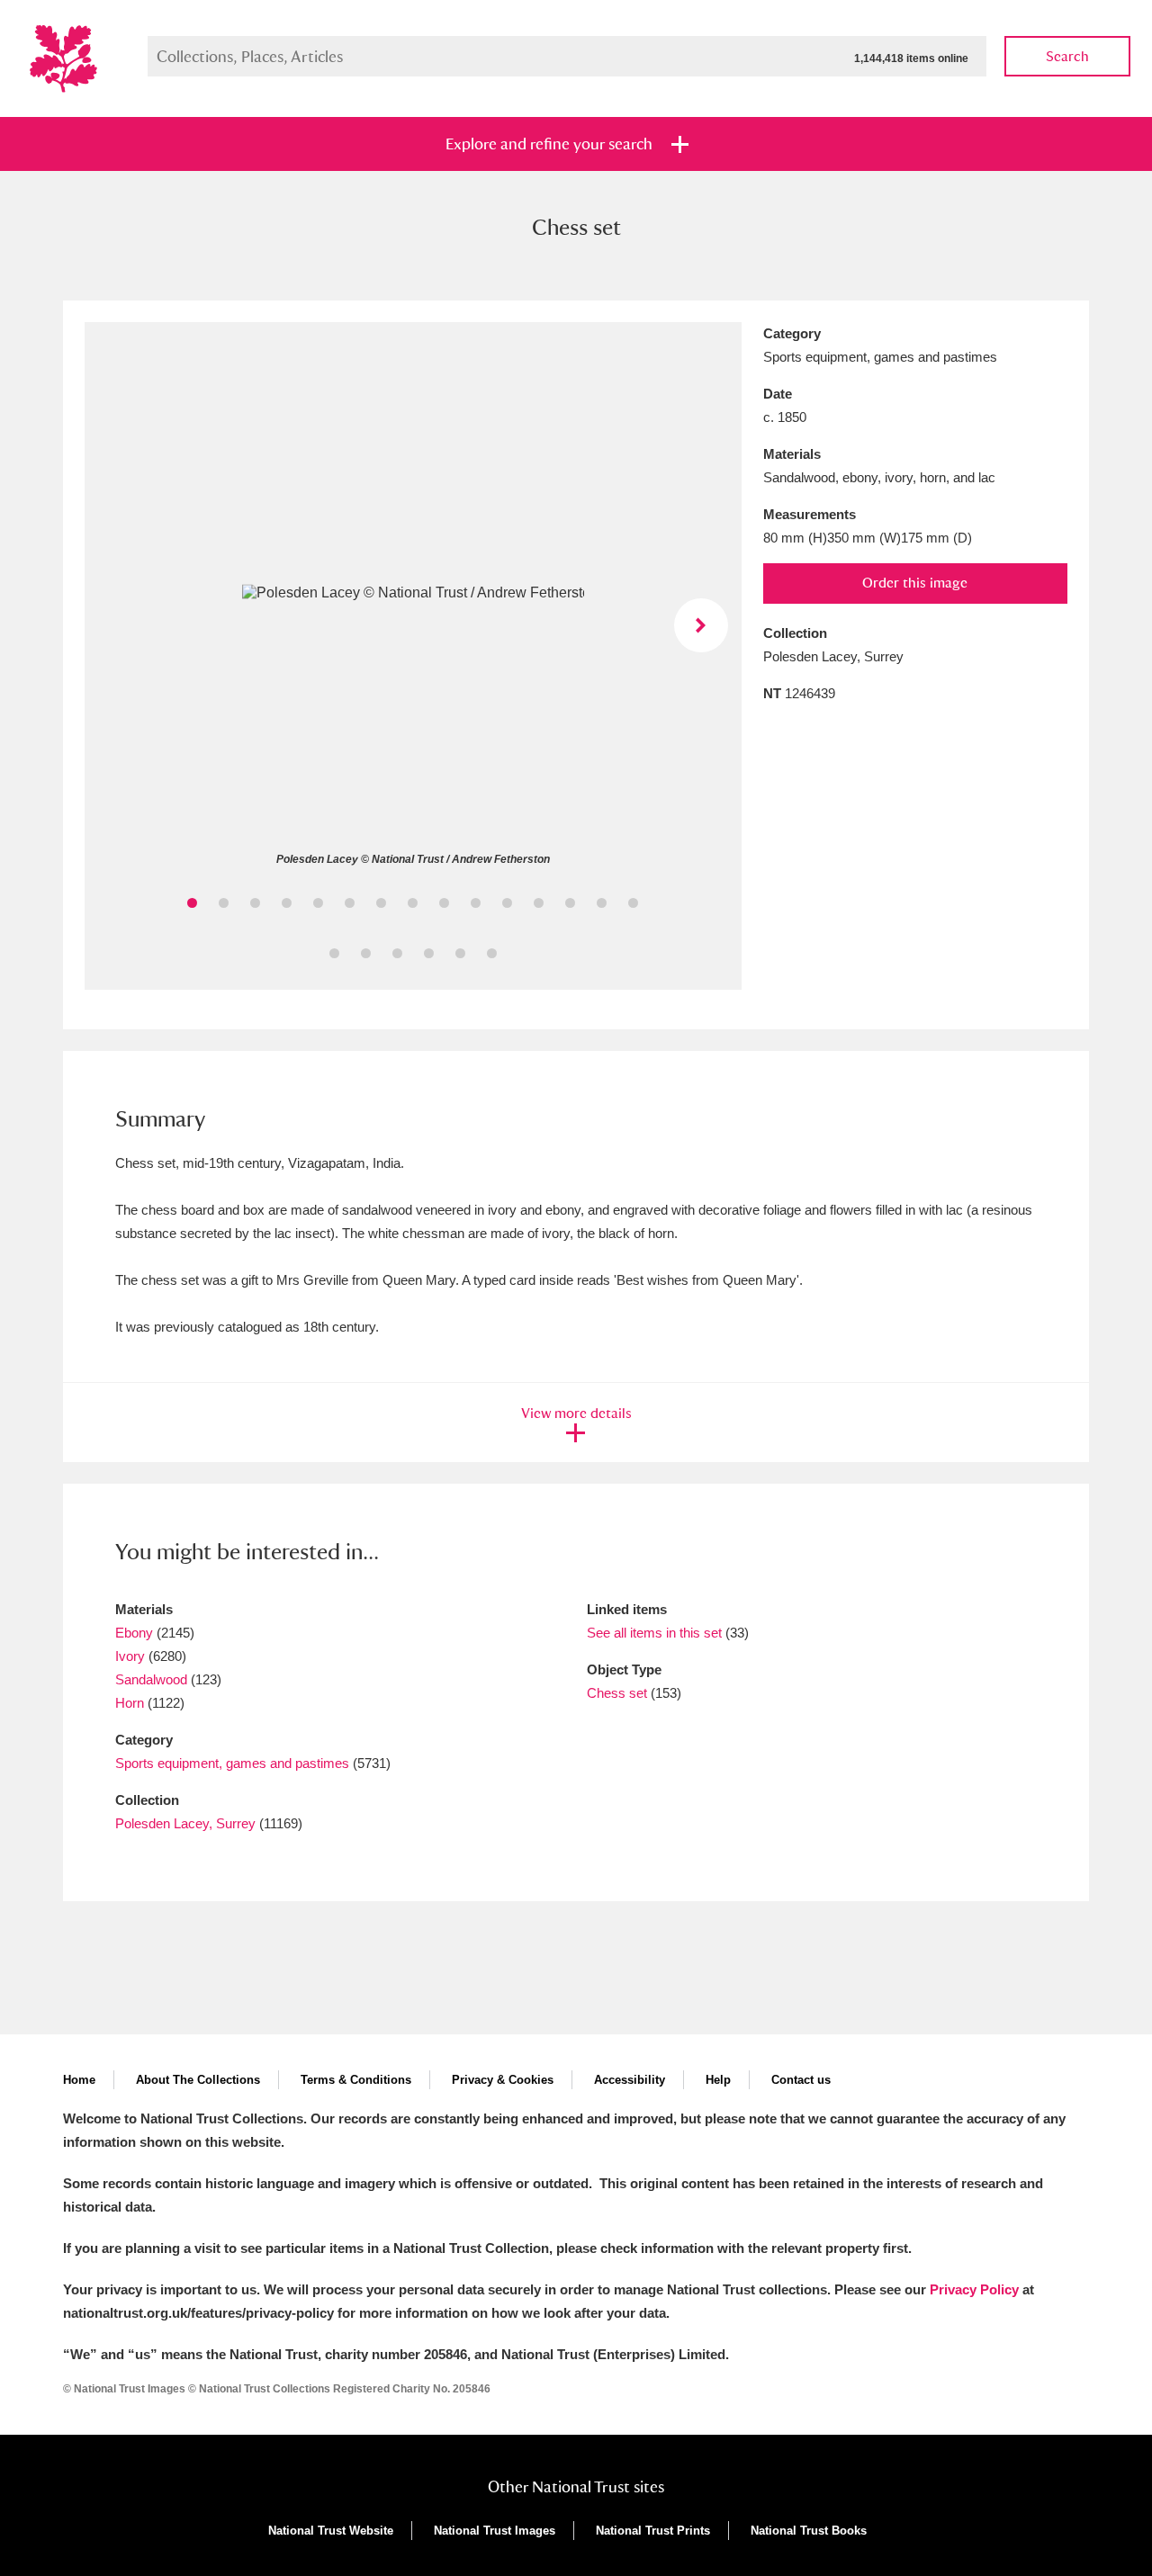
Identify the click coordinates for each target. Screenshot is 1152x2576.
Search (1067, 56)
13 (570, 903)
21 (492, 953)
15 (633, 903)
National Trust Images (495, 2531)
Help (718, 2080)
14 (602, 903)
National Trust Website (331, 2531)
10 (476, 903)
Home (79, 2080)
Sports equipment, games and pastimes (232, 1763)
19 (429, 953)
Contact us (801, 2080)
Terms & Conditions (356, 2080)
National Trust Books (809, 2531)
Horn (130, 1703)
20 (460, 953)
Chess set (617, 1693)
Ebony (134, 1633)
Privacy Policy (974, 2289)
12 (539, 903)
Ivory (130, 1656)
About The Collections (198, 2080)
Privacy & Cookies (503, 2080)
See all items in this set (654, 1633)
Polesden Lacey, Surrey (185, 1823)
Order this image (915, 583)
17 (366, 953)
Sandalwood (151, 1679)
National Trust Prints (653, 2531)
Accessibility (630, 2080)
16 (334, 953)
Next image (701, 625)
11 (507, 903)
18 (397, 953)
